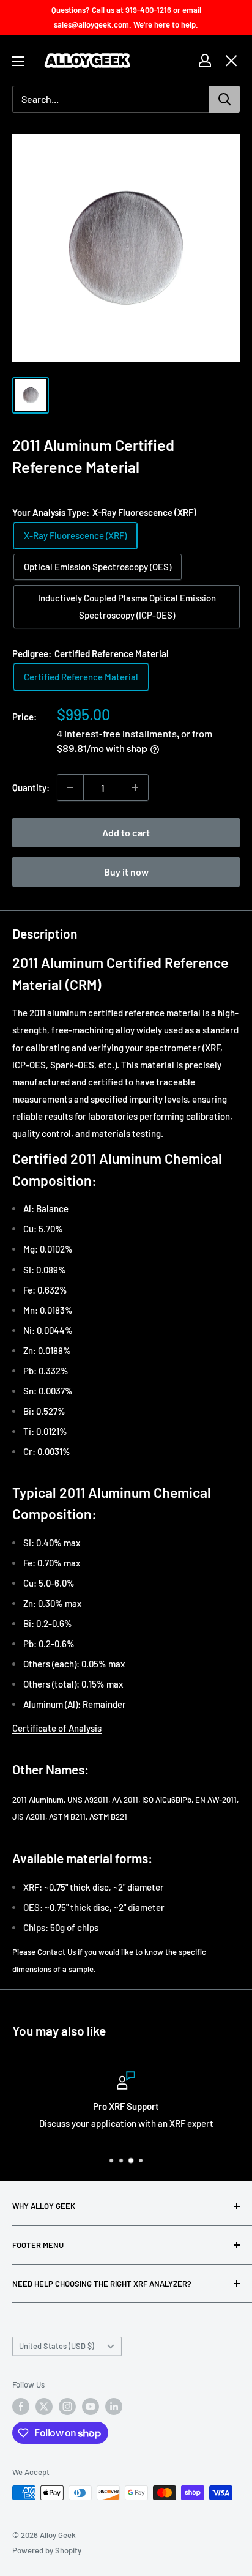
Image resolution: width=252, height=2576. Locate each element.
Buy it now (126, 872)
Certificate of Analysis (57, 1728)
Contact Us (57, 1952)
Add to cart (126, 832)
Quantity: (31, 787)
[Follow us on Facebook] (21, 2407)
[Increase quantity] (135, 787)
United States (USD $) (57, 2346)
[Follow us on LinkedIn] (114, 2407)
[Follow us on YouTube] (91, 2407)
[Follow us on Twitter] (44, 2407)
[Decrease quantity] (70, 787)
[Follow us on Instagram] (67, 2407)
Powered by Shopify (47, 2550)
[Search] (224, 99)
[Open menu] (18, 61)
